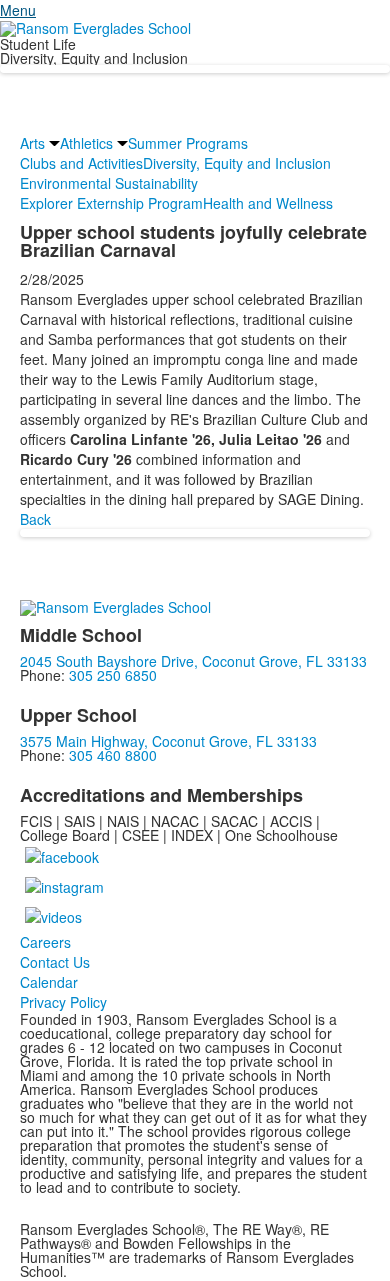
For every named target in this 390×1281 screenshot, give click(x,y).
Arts (32, 143)
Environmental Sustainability (109, 183)
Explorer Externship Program (111, 203)
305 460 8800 (113, 755)
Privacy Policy (63, 1002)
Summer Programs (188, 143)
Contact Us (55, 962)
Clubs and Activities (81, 163)
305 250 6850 (113, 675)
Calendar (49, 982)
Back (35, 519)
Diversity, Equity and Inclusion (237, 163)
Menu (18, 10)
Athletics (86, 143)
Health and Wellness (268, 203)
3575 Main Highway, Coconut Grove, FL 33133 (168, 741)
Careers (45, 942)
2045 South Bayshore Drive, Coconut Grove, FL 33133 (193, 661)
